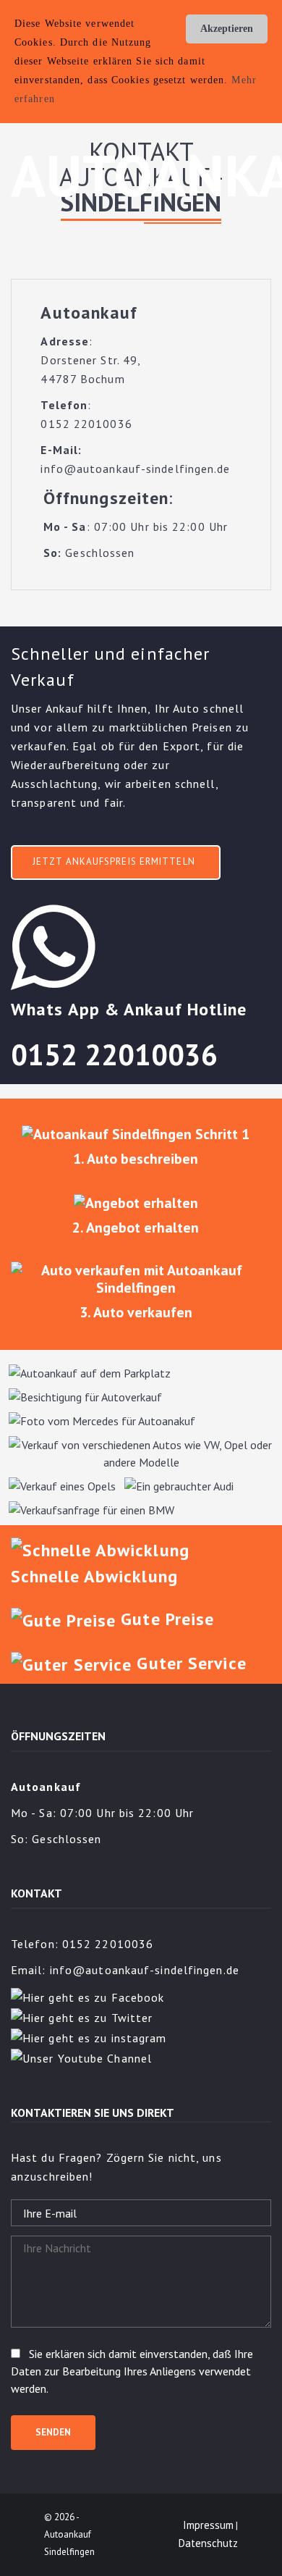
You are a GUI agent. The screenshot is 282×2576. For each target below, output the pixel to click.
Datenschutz (208, 2543)
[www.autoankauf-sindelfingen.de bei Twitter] (82, 2016)
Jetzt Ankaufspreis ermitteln (114, 861)
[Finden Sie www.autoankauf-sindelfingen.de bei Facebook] (87, 1996)
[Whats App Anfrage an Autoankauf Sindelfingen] (65, 947)
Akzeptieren (227, 29)
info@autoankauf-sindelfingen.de (145, 1970)
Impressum (208, 2525)
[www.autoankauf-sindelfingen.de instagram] (89, 2036)
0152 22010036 (114, 1054)
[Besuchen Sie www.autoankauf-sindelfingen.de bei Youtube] (81, 2057)
